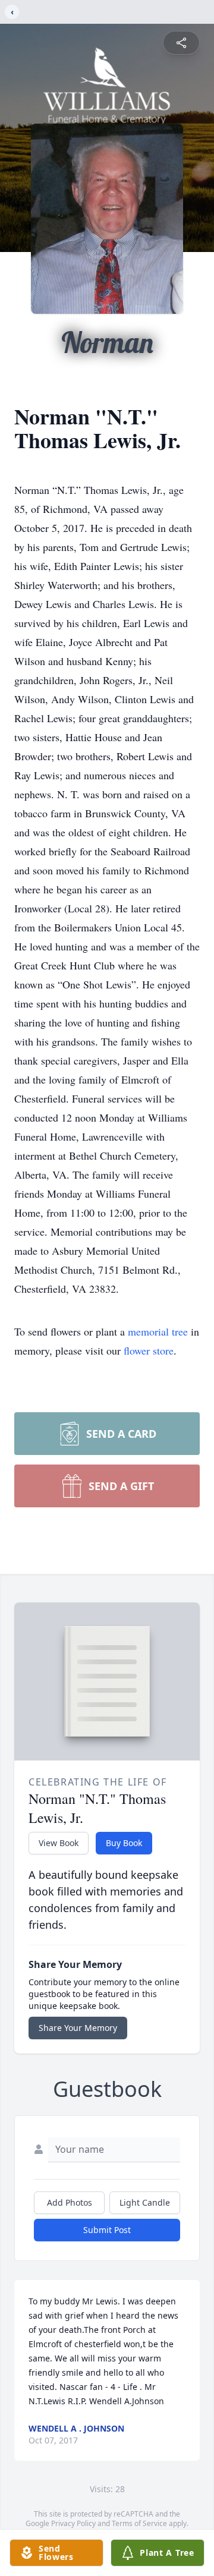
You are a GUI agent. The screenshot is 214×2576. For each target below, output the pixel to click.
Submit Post (107, 2230)
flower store (149, 1350)
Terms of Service (139, 2523)
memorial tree (158, 1331)
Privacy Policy (73, 2523)
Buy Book (124, 1843)
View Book (59, 1843)
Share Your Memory (78, 2028)
